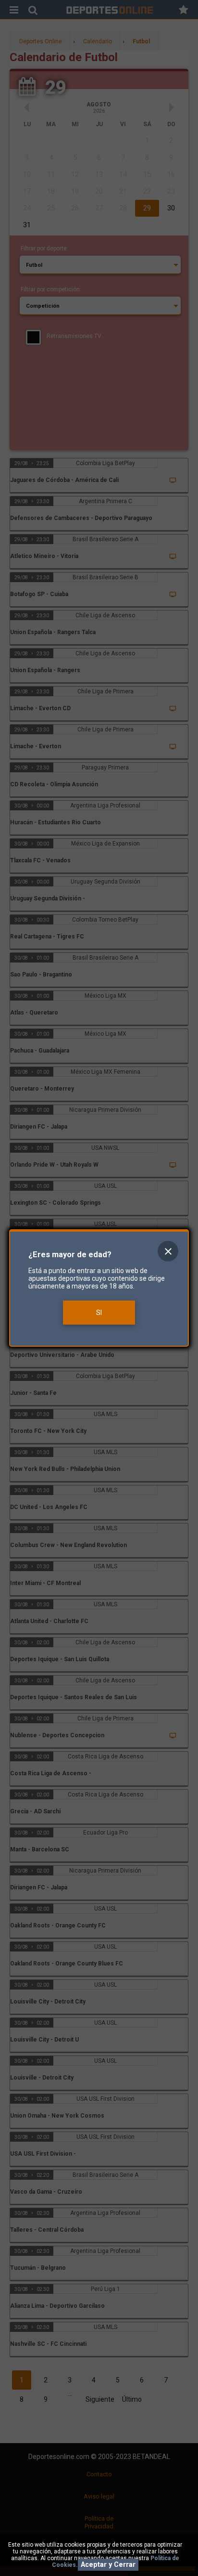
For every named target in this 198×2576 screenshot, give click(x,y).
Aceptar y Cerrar (108, 2565)
